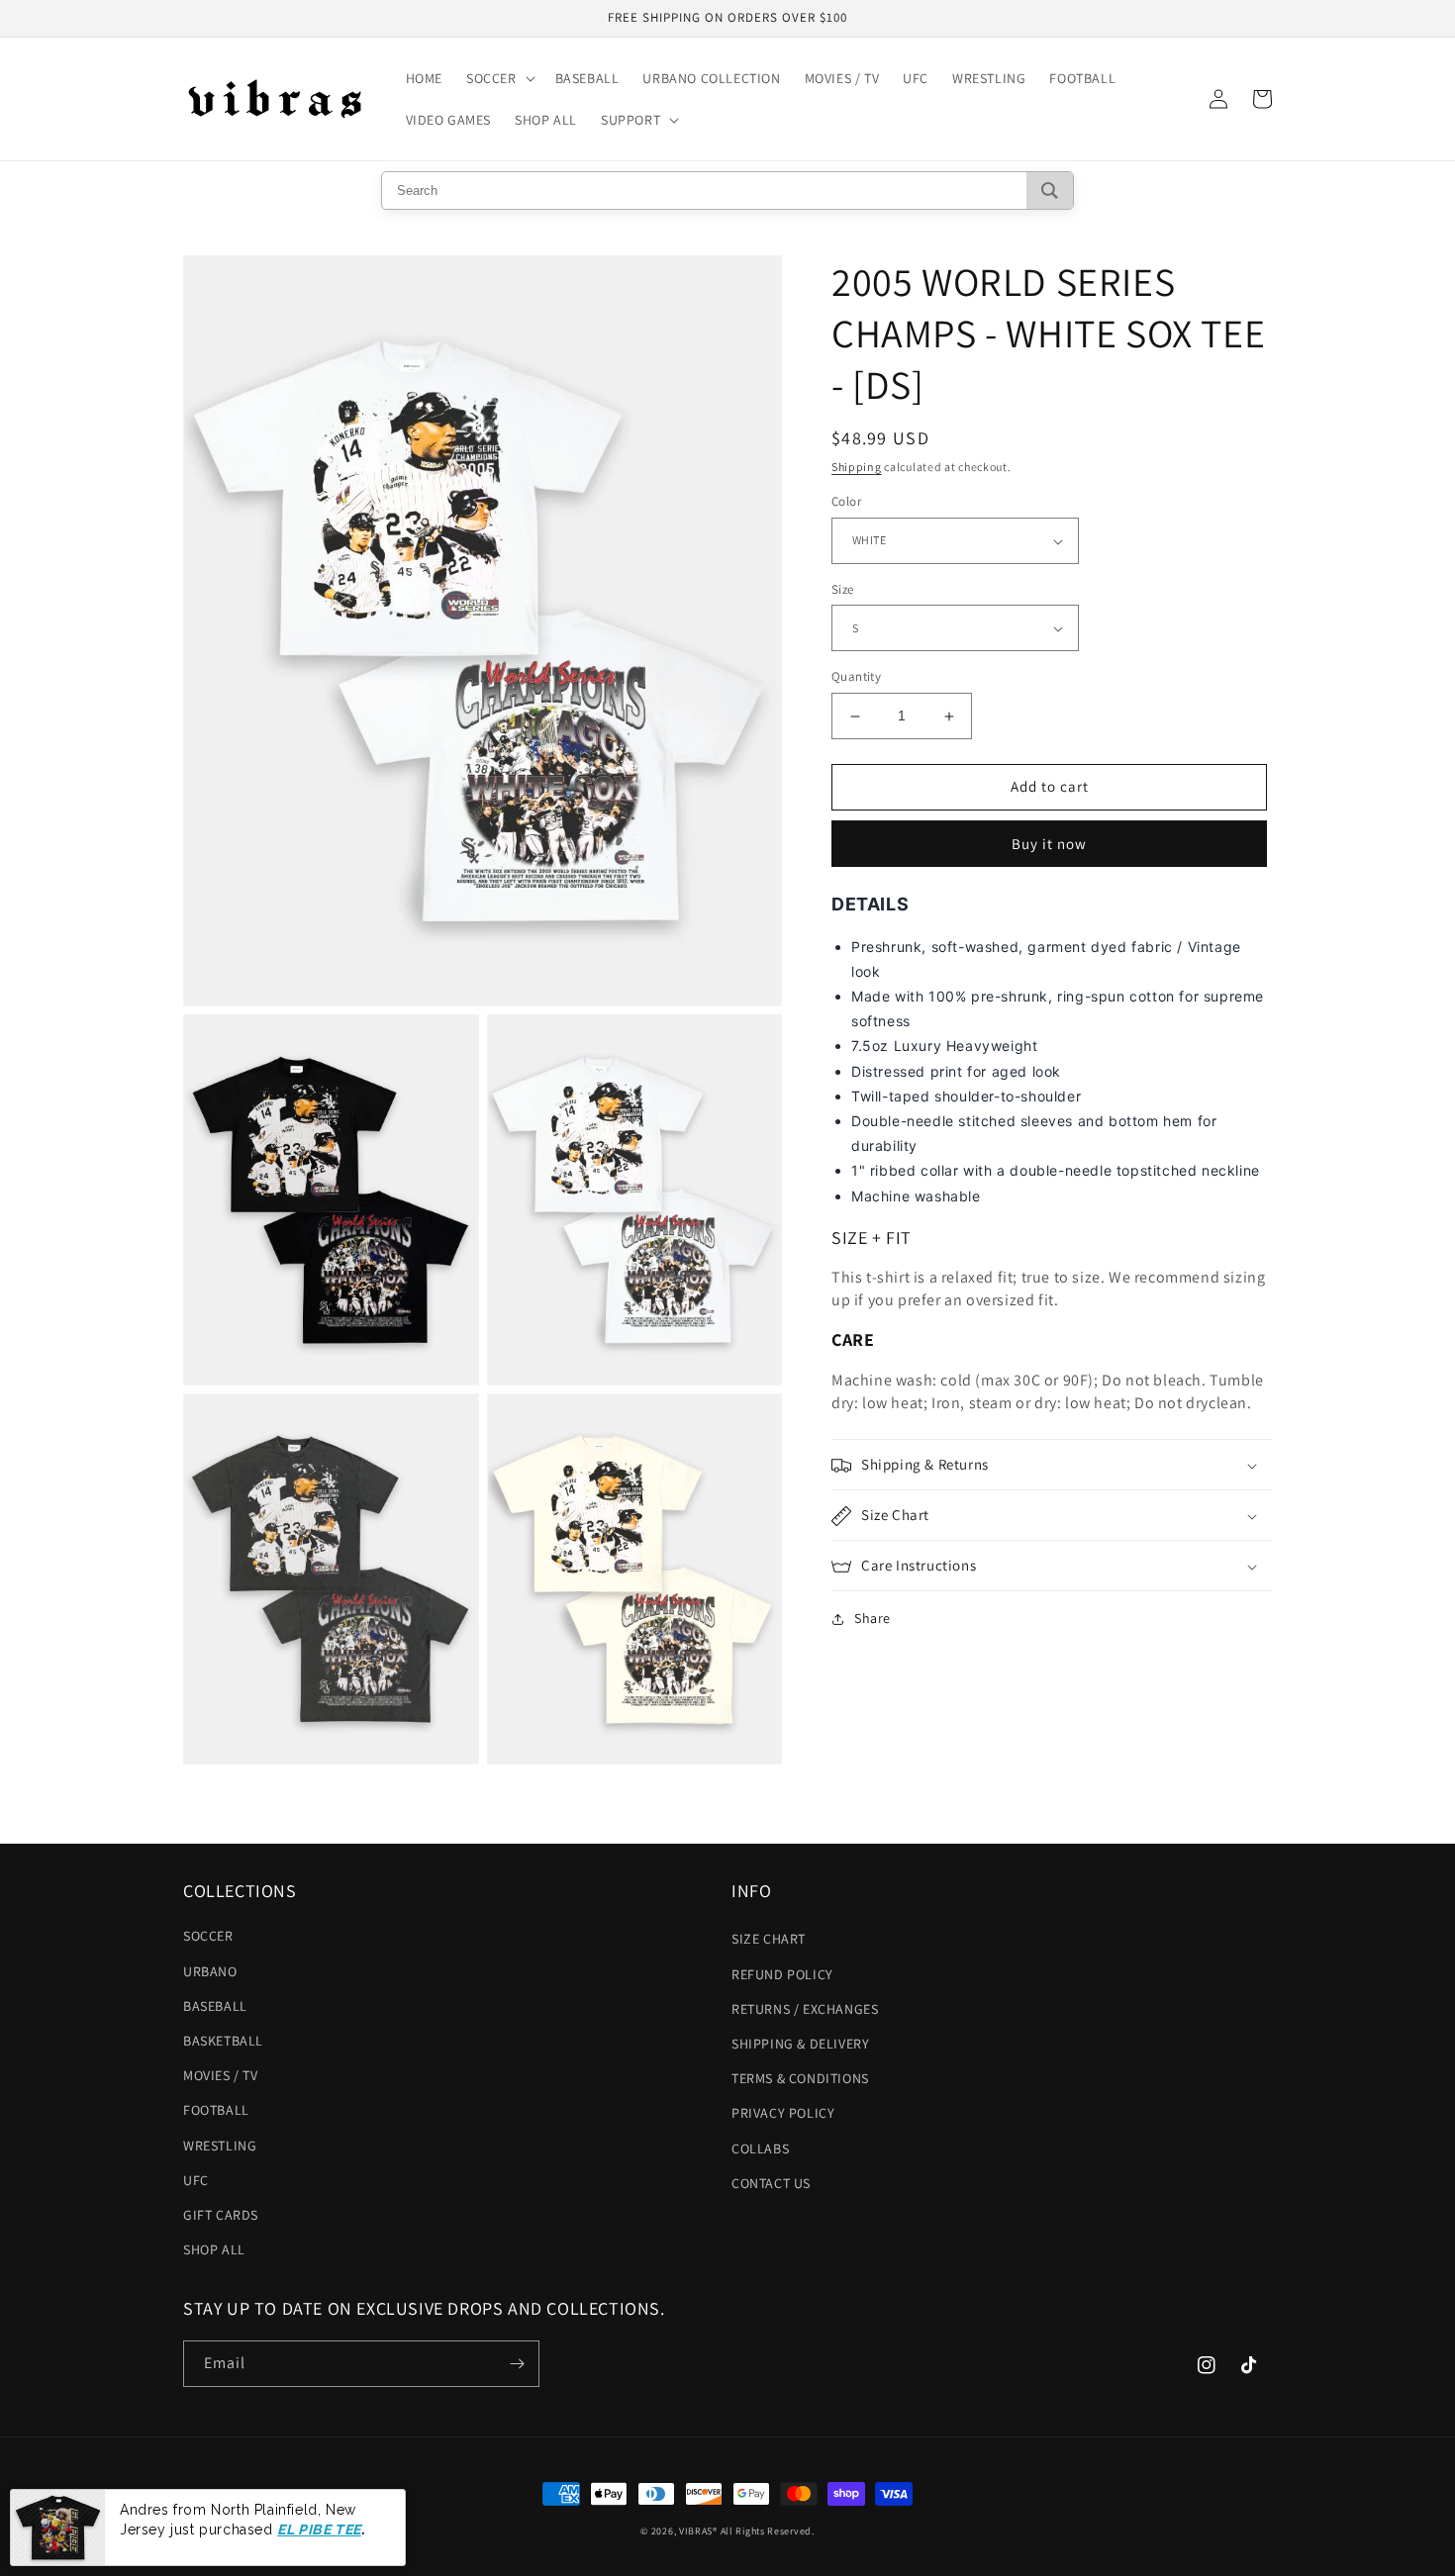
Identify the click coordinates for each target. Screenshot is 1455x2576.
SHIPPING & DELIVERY (800, 2044)
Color (846, 502)
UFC (196, 2180)
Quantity (856, 677)
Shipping (857, 467)
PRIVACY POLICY (783, 2113)
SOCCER (208, 1936)
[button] (499, 78)
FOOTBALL (216, 2110)
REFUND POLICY (782, 1974)
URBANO (210, 1971)
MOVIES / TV (221, 2075)
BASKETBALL (223, 2041)
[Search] (1050, 191)
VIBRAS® (698, 2531)
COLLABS (760, 2148)
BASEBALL (215, 2006)
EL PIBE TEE (319, 2529)
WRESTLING (220, 2146)
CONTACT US (771, 2183)
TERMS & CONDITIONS (800, 2078)
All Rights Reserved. (768, 2531)
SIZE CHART (769, 1939)
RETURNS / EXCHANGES (805, 2009)
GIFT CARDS (221, 2215)
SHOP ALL (214, 2249)
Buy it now (1049, 844)
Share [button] (873, 1619)
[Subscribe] (517, 2364)
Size (843, 589)
